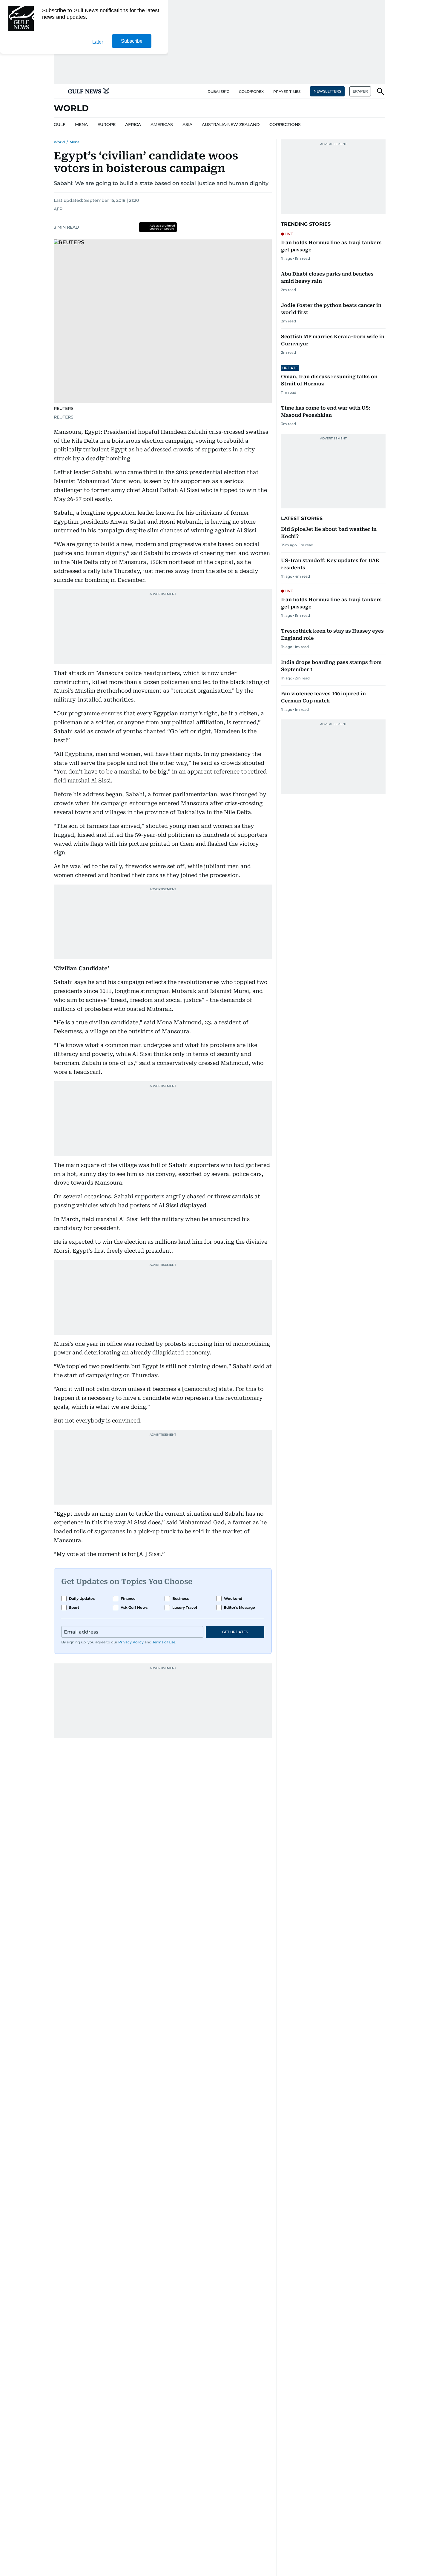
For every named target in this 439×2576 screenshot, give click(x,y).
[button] (59, 91)
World (59, 142)
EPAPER (360, 91)
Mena (75, 142)
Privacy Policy (131, 1642)
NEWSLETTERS (327, 91)
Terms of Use (164, 1642)
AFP (58, 209)
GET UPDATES (235, 1632)
